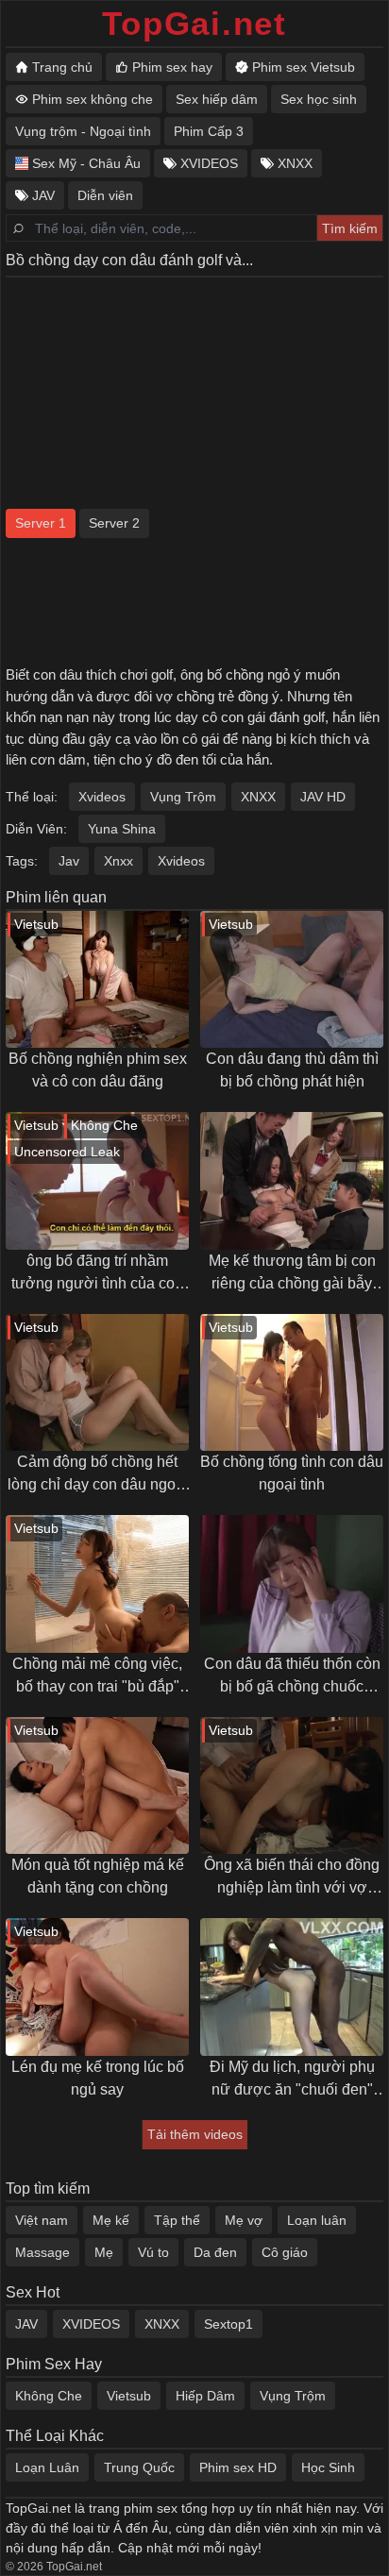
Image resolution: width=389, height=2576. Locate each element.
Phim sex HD (238, 2467)
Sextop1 (228, 2324)
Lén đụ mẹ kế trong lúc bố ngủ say (98, 2078)
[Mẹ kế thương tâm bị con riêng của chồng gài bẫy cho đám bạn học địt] (292, 1181)
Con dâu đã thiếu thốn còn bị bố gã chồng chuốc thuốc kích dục (292, 1677)
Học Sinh (328, 2467)
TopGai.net (194, 23)
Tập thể (177, 2220)
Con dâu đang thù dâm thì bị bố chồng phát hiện (292, 1070)
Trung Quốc (139, 2467)
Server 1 (41, 523)
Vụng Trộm (183, 797)
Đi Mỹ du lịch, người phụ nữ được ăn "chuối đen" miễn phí (292, 2080)
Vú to (153, 2252)
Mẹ (104, 2252)
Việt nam (42, 2220)
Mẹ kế (111, 2220)
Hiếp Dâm (205, 2396)
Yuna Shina (122, 829)
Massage (42, 2252)
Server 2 (114, 523)
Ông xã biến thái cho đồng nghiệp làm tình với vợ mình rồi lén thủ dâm (292, 1878)
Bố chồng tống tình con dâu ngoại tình (292, 1473)
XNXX (258, 797)
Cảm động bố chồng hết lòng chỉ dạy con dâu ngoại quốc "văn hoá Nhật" (98, 1475)
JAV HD (323, 797)
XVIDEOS (91, 2324)
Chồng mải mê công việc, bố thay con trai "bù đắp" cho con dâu (97, 1677)
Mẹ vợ (244, 2220)
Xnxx (118, 861)
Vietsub (129, 2396)
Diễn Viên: (36, 829)
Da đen (215, 2252)
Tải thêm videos (195, 2134)
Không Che (49, 2396)
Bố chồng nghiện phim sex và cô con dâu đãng (98, 1070)
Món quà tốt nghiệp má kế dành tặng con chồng (98, 1876)
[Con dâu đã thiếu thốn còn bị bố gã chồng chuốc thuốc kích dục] (292, 1584)
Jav (69, 861)
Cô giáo (285, 2252)
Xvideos (102, 797)
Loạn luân (317, 2220)
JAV (26, 2324)
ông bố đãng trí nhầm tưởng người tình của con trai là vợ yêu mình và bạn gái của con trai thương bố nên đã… (98, 1274)
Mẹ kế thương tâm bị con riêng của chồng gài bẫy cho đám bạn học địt (292, 1274)
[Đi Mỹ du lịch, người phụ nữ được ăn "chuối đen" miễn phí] (292, 1987)
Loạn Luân (47, 2467)
